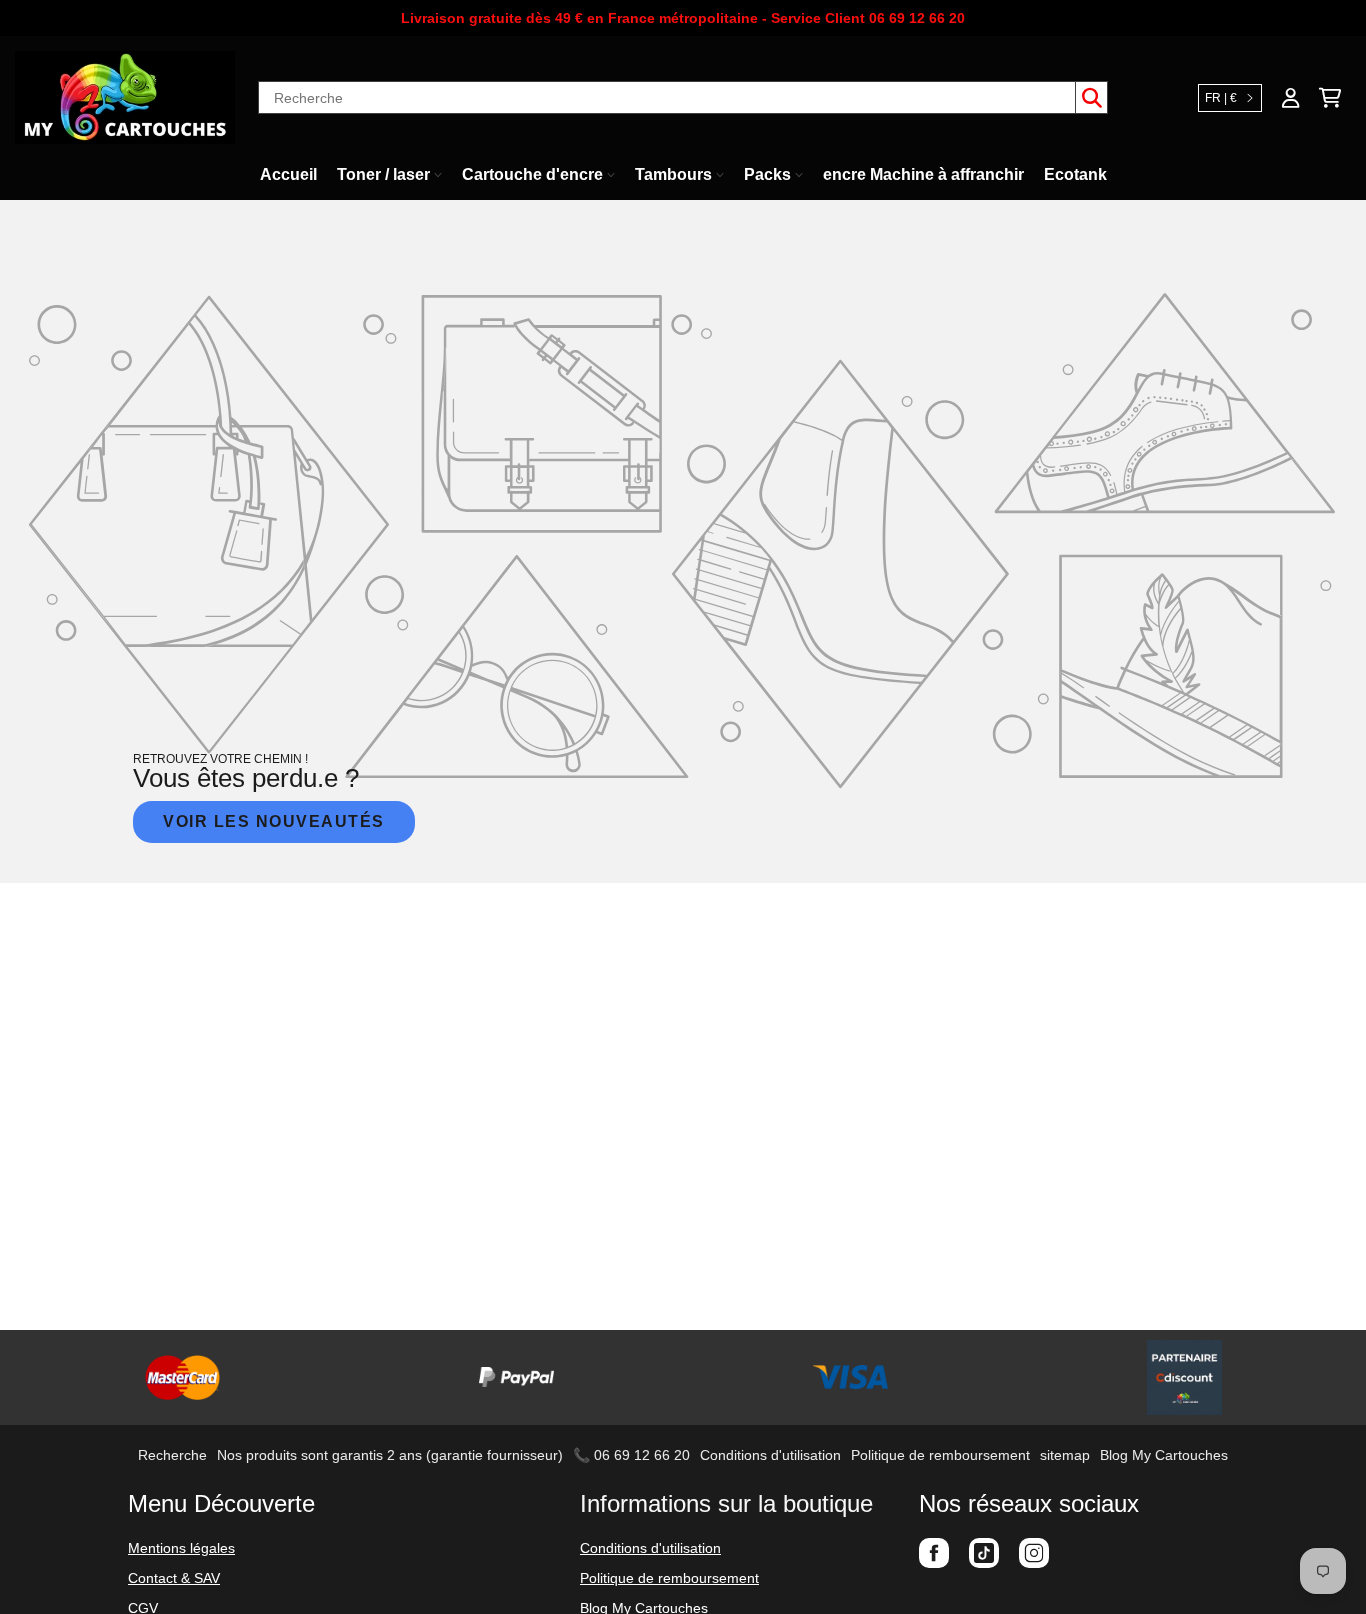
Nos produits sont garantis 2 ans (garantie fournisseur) (390, 1455)
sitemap (1065, 1455)
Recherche (172, 1455)
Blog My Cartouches (1164, 1455)
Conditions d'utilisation (770, 1455)
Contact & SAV (174, 1578)
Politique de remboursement (940, 1455)
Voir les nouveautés (274, 821)
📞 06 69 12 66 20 (631, 1455)
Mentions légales (181, 1548)
